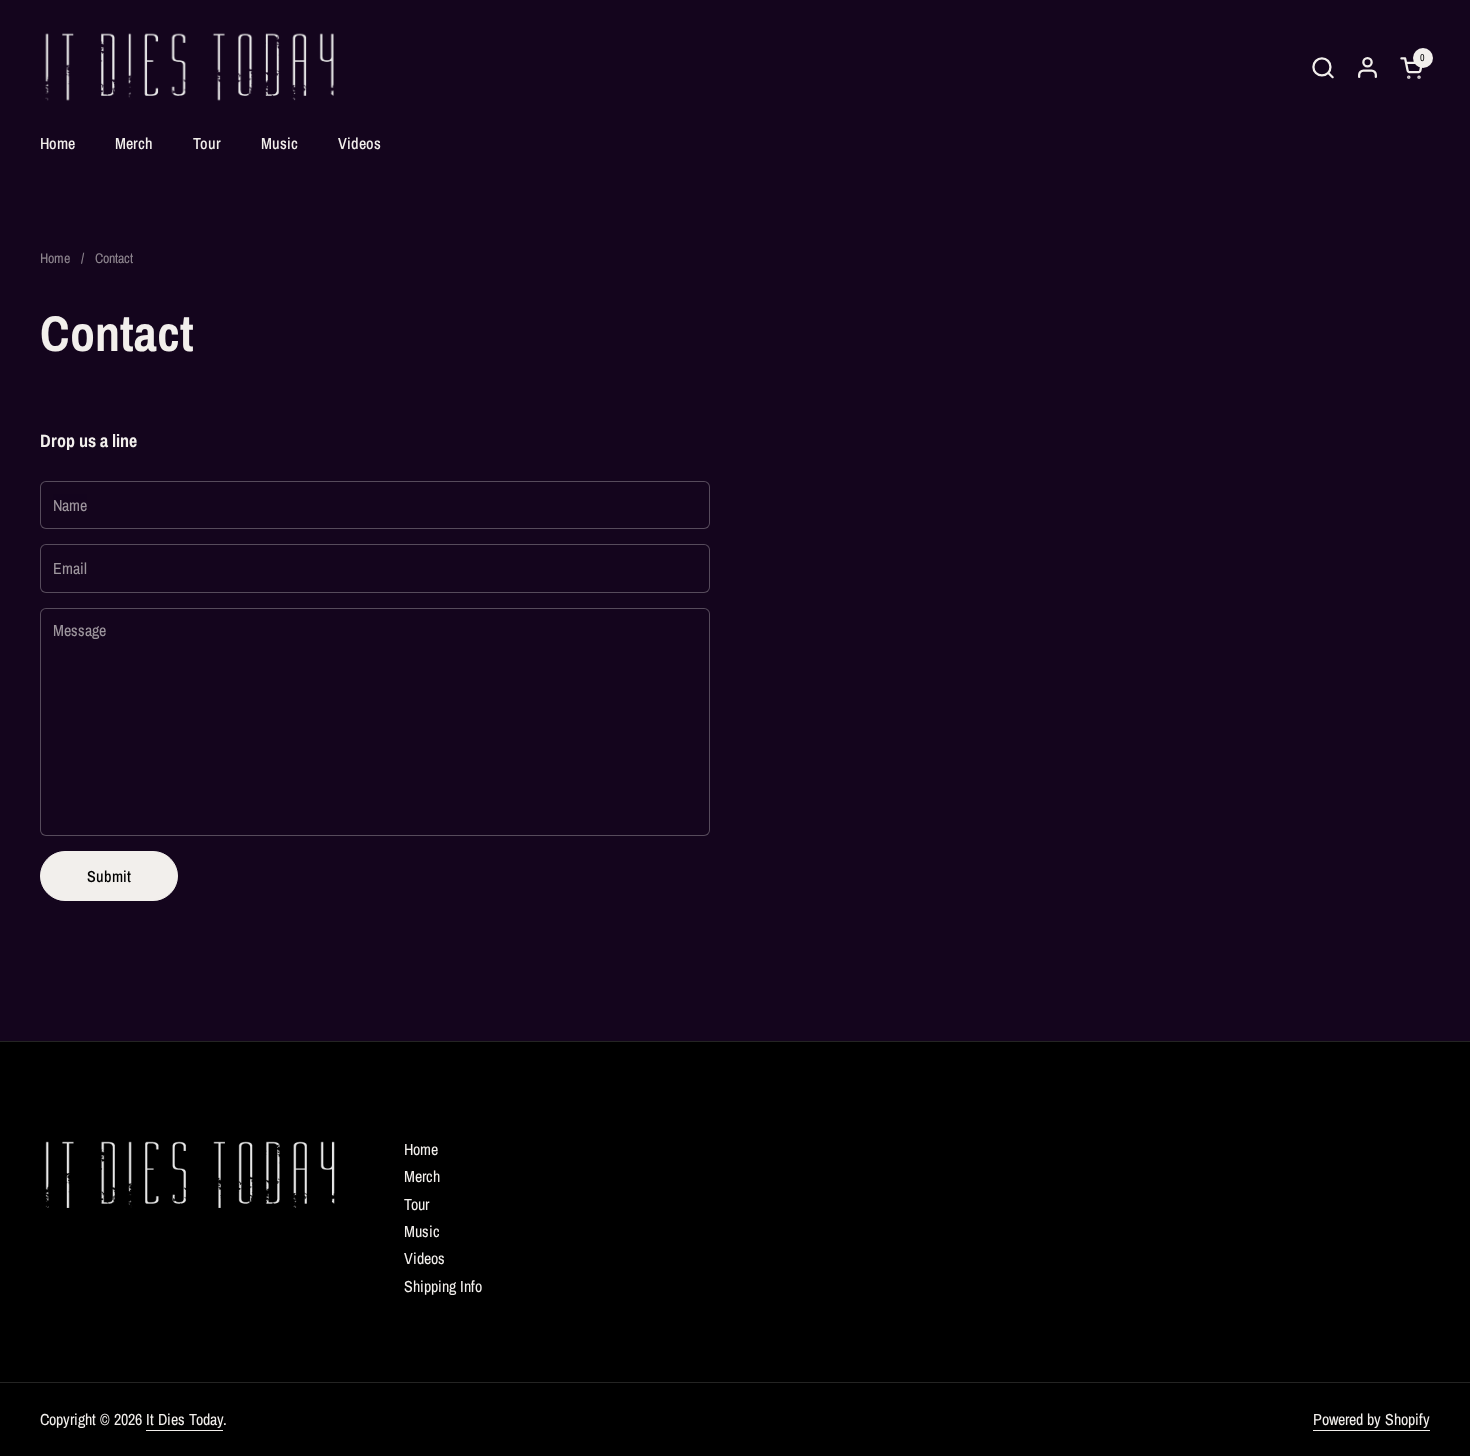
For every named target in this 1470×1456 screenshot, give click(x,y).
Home (421, 1149)
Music (422, 1231)
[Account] (1367, 67)
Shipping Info (443, 1286)
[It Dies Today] (189, 67)
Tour (416, 1204)
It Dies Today (184, 1419)
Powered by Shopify (1371, 1419)
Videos (424, 1258)
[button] (1322, 67)
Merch (422, 1176)
